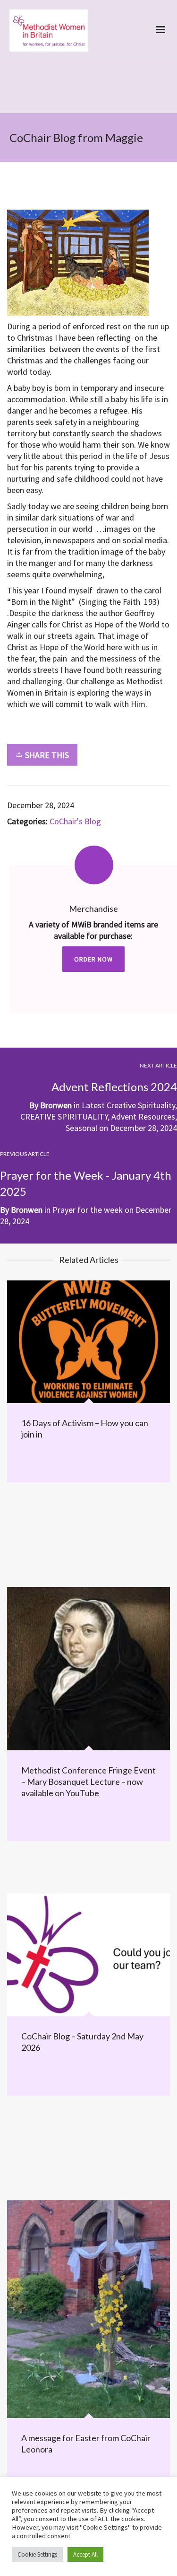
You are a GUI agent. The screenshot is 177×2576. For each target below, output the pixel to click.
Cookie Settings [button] (37, 2554)
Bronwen (56, 1105)
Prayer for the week (88, 1210)
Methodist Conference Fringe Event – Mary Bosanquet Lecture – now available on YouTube (88, 1782)
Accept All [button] (85, 2554)
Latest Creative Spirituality (128, 1105)
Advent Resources (143, 1116)
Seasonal (81, 1128)
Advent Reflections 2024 (114, 1087)
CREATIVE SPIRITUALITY (64, 1116)
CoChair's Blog (75, 821)
